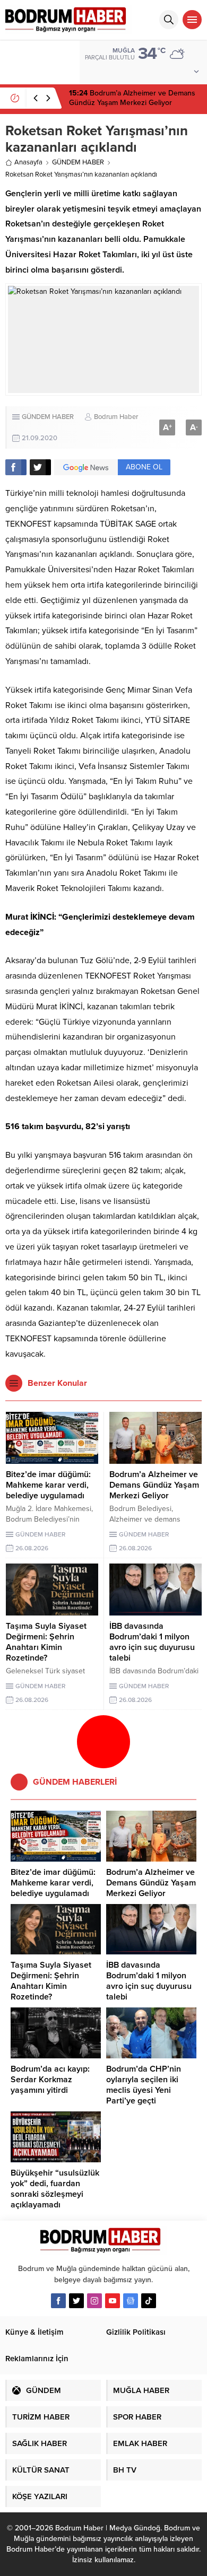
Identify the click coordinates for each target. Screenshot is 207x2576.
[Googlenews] (131, 2301)
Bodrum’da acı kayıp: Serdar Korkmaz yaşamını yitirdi (50, 2080)
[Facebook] (58, 2301)
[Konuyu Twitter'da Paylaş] (40, 467)
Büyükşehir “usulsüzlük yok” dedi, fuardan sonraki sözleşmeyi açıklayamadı (55, 2189)
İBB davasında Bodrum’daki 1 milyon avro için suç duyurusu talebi (152, 1642)
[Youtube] (113, 2301)
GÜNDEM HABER (78, 162)
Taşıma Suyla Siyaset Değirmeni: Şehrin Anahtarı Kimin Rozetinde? (46, 1642)
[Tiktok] (149, 2301)
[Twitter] (76, 2301)
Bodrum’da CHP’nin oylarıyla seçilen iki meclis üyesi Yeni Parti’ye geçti (144, 2085)
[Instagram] (94, 2301)
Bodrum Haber (116, 417)
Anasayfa (28, 162)
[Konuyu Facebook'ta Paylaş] (16, 467)
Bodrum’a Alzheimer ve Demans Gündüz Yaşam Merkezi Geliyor (132, 98)
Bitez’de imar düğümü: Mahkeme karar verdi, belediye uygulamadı (48, 1485)
